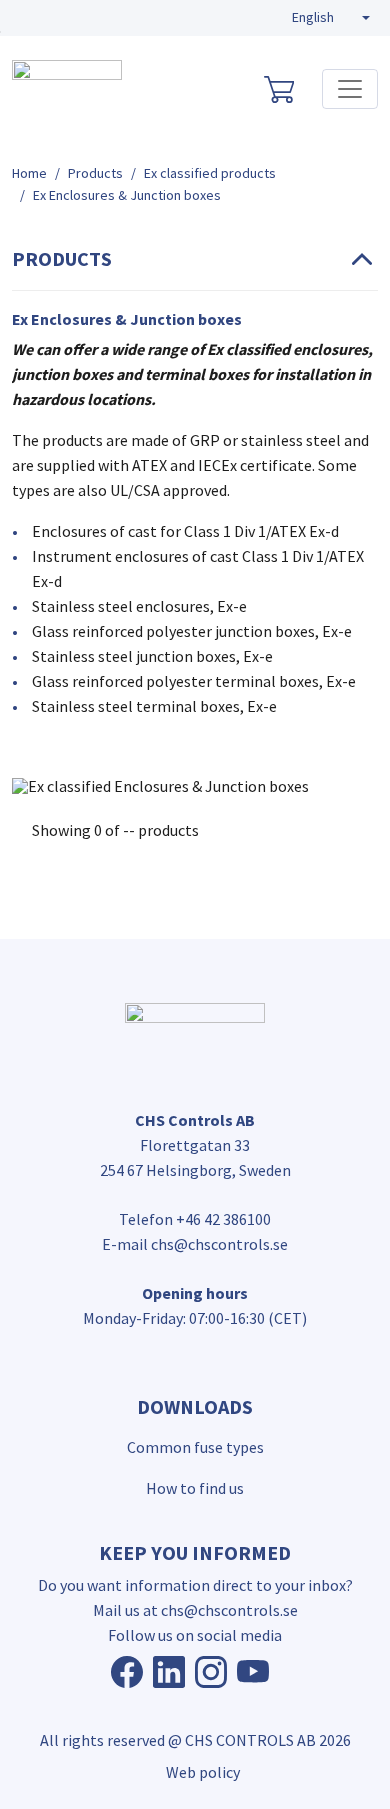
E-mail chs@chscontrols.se (195, 1244)
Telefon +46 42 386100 (195, 1219)
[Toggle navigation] (350, 89)
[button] (331, 18)
